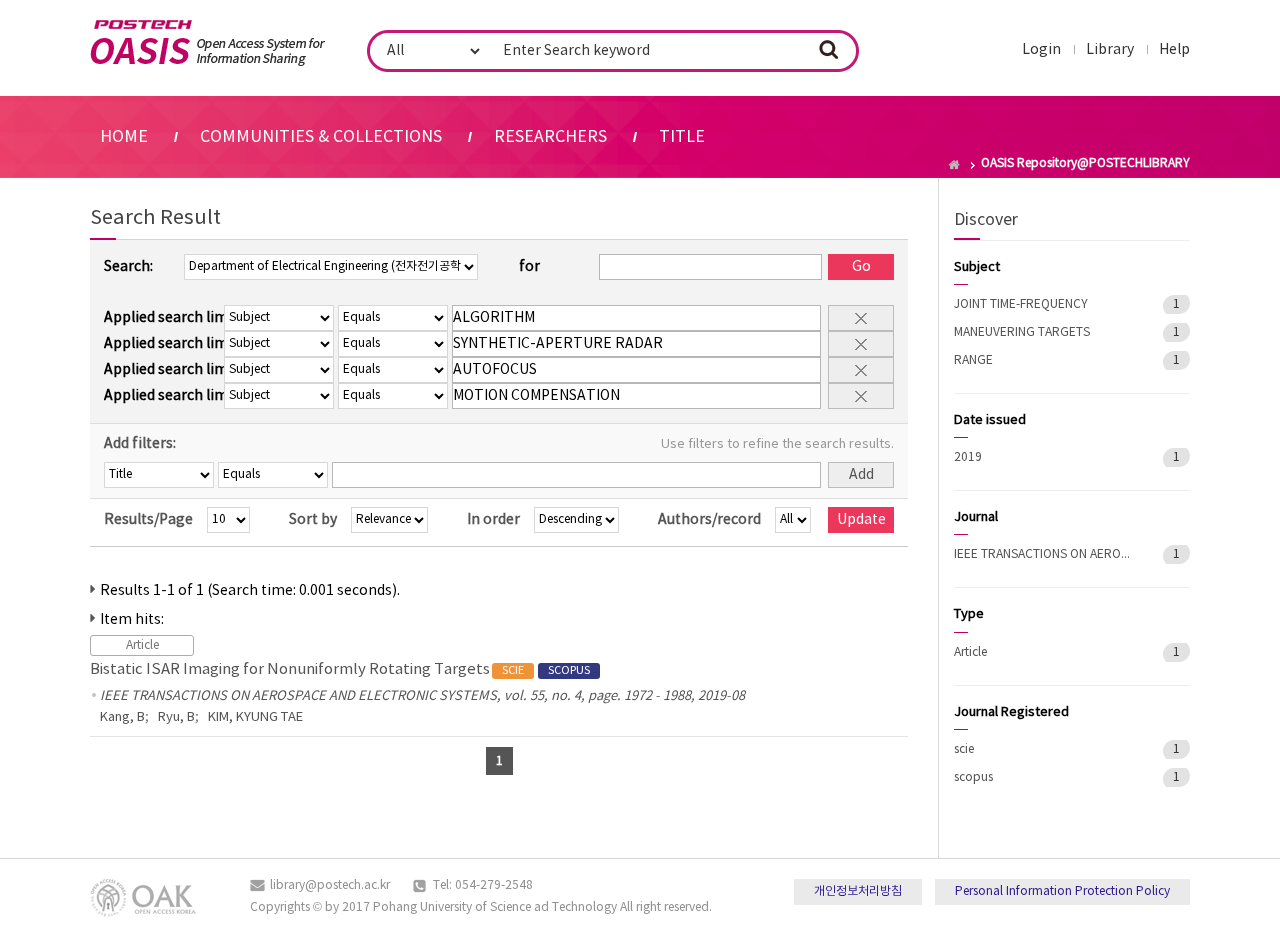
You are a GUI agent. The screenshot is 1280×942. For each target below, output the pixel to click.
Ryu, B (176, 717)
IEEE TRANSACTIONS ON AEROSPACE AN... (1044, 554)
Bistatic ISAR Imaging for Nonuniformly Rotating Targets (340, 669)
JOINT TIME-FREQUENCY (1021, 304)
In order (493, 520)
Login (1041, 50)
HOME (124, 137)
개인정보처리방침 (858, 891)
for (529, 267)
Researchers (550, 137)
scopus (973, 777)
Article (970, 652)
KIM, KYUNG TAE (255, 717)
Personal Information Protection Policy (1062, 891)
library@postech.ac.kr (330, 885)
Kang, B (122, 717)
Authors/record (709, 520)
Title (682, 137)
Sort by (313, 520)
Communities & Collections (321, 137)
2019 (968, 457)
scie (964, 749)
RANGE (973, 360)
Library (1110, 50)
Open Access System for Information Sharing (207, 43)
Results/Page (148, 520)
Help (1174, 50)
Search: (128, 267)
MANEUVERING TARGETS (1022, 332)
